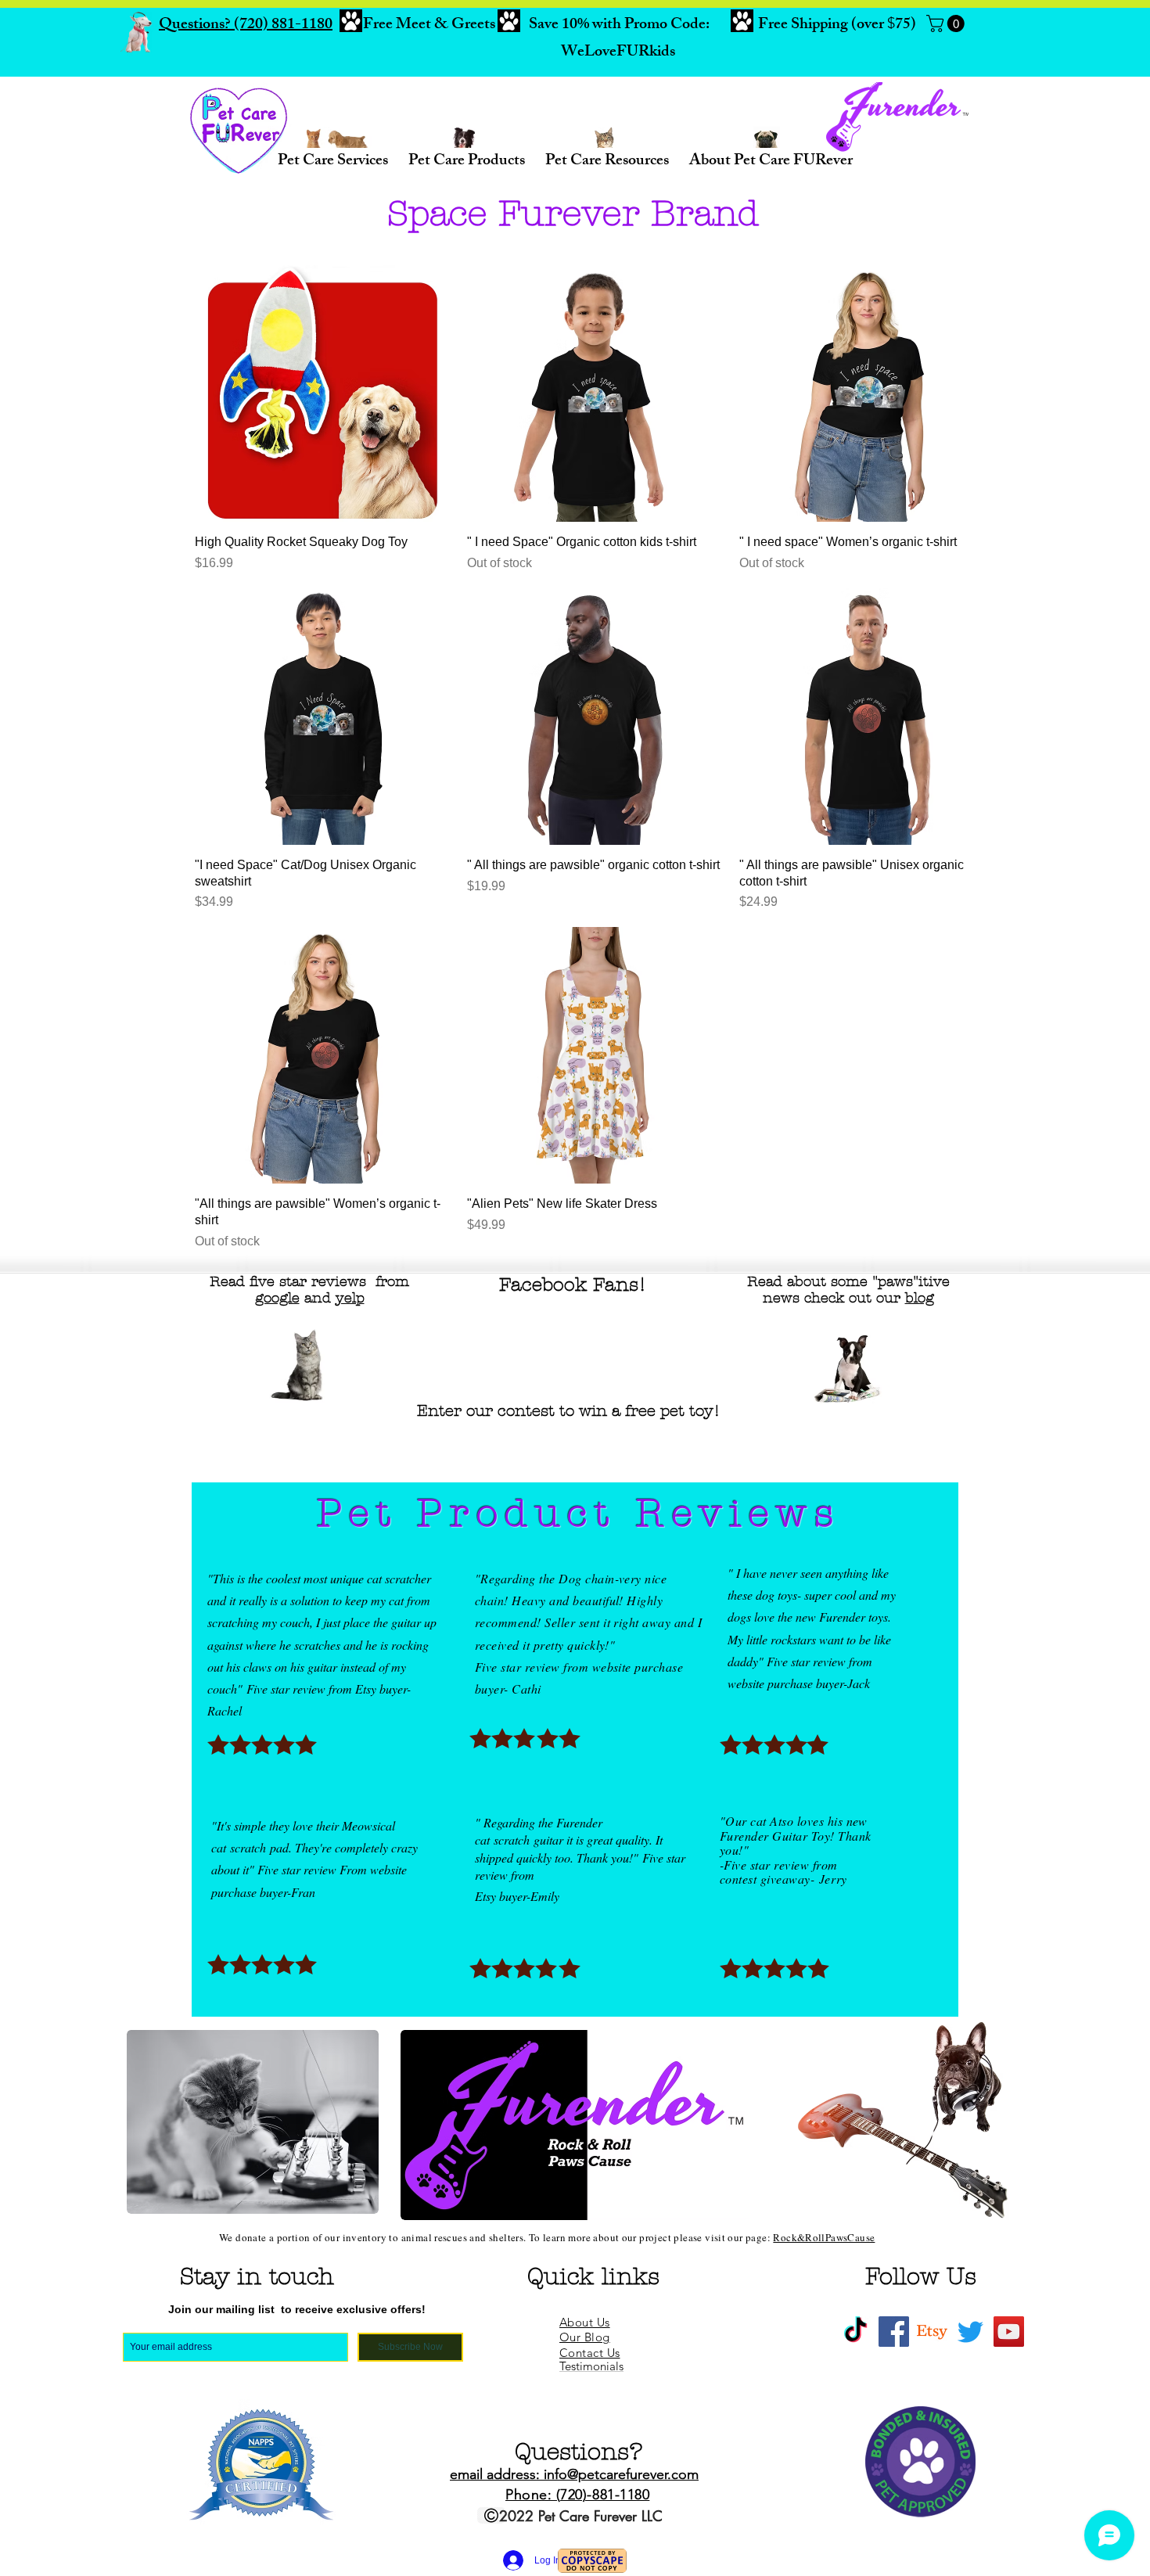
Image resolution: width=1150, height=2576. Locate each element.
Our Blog (585, 2337)
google (277, 1298)
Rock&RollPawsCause (824, 2237)
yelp (350, 1298)
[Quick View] (323, 393)
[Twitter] (970, 2332)
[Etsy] (932, 2332)
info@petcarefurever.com (621, 2474)
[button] (947, 23)
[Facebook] (894, 2332)
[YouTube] (1009, 2332)
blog (920, 1298)
